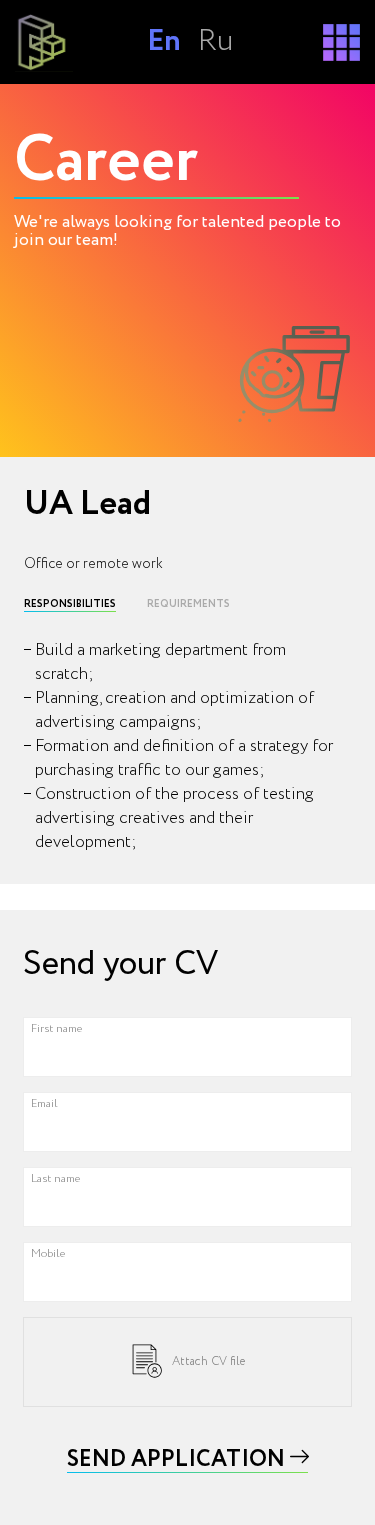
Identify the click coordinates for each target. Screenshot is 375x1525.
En (164, 41)
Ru (215, 41)
